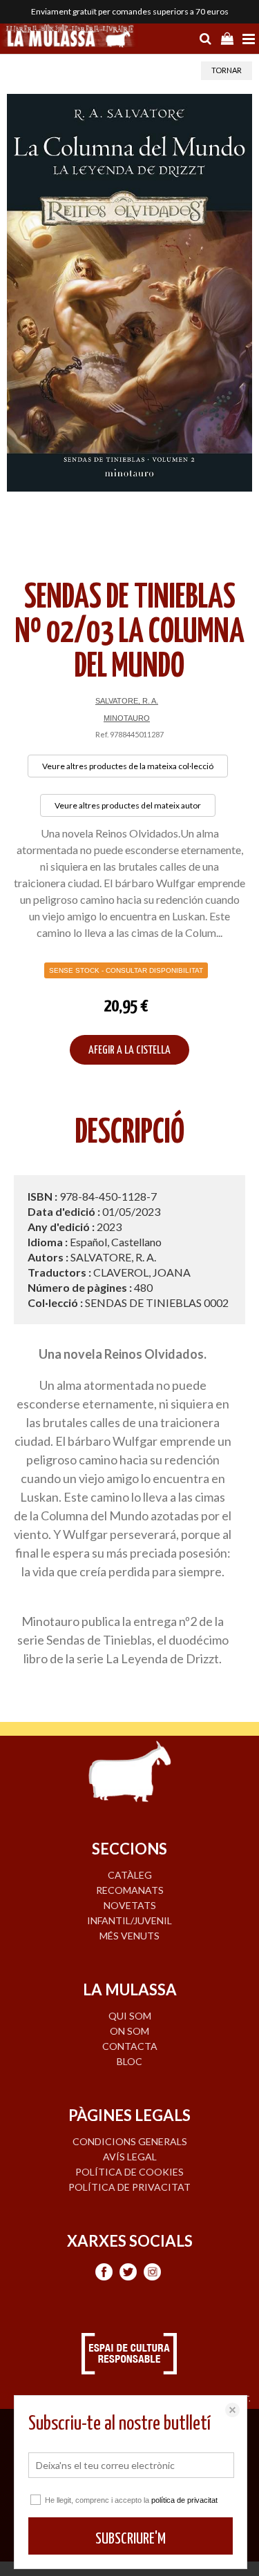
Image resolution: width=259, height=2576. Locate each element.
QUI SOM (130, 2016)
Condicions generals (130, 2141)
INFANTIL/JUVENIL (129, 1920)
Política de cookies (129, 2172)
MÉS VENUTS (129, 1936)
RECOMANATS (130, 1890)
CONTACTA (130, 2046)
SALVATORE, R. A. (127, 701)
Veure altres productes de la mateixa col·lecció (128, 766)
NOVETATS (130, 1905)
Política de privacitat (129, 2187)
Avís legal (130, 2157)
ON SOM (129, 2031)
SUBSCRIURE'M (131, 2539)
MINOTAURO (127, 718)
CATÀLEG (130, 1875)
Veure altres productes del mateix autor (128, 805)
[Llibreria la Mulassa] (69, 37)
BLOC (129, 2061)
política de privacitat (184, 2500)
